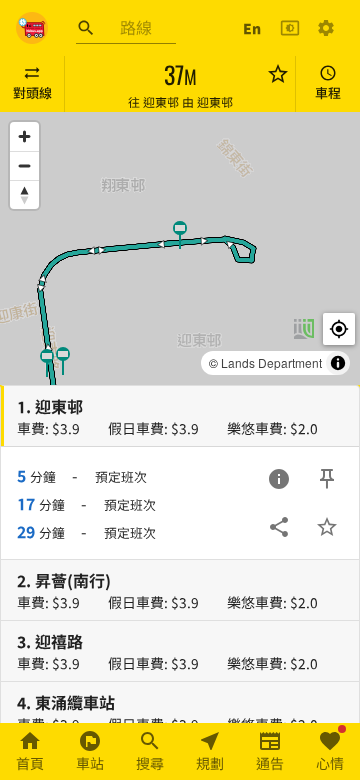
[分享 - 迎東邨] (279, 527)
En (252, 28)
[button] (63, 360)
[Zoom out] (24, 165)
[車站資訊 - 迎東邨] (279, 479)
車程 (328, 92)
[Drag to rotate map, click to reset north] (24, 194)
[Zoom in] (24, 136)
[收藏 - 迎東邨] (327, 527)
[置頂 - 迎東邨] (327, 479)
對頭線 (32, 92)
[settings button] (326, 28)
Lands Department (271, 362)
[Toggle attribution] (338, 363)
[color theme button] (290, 28)
